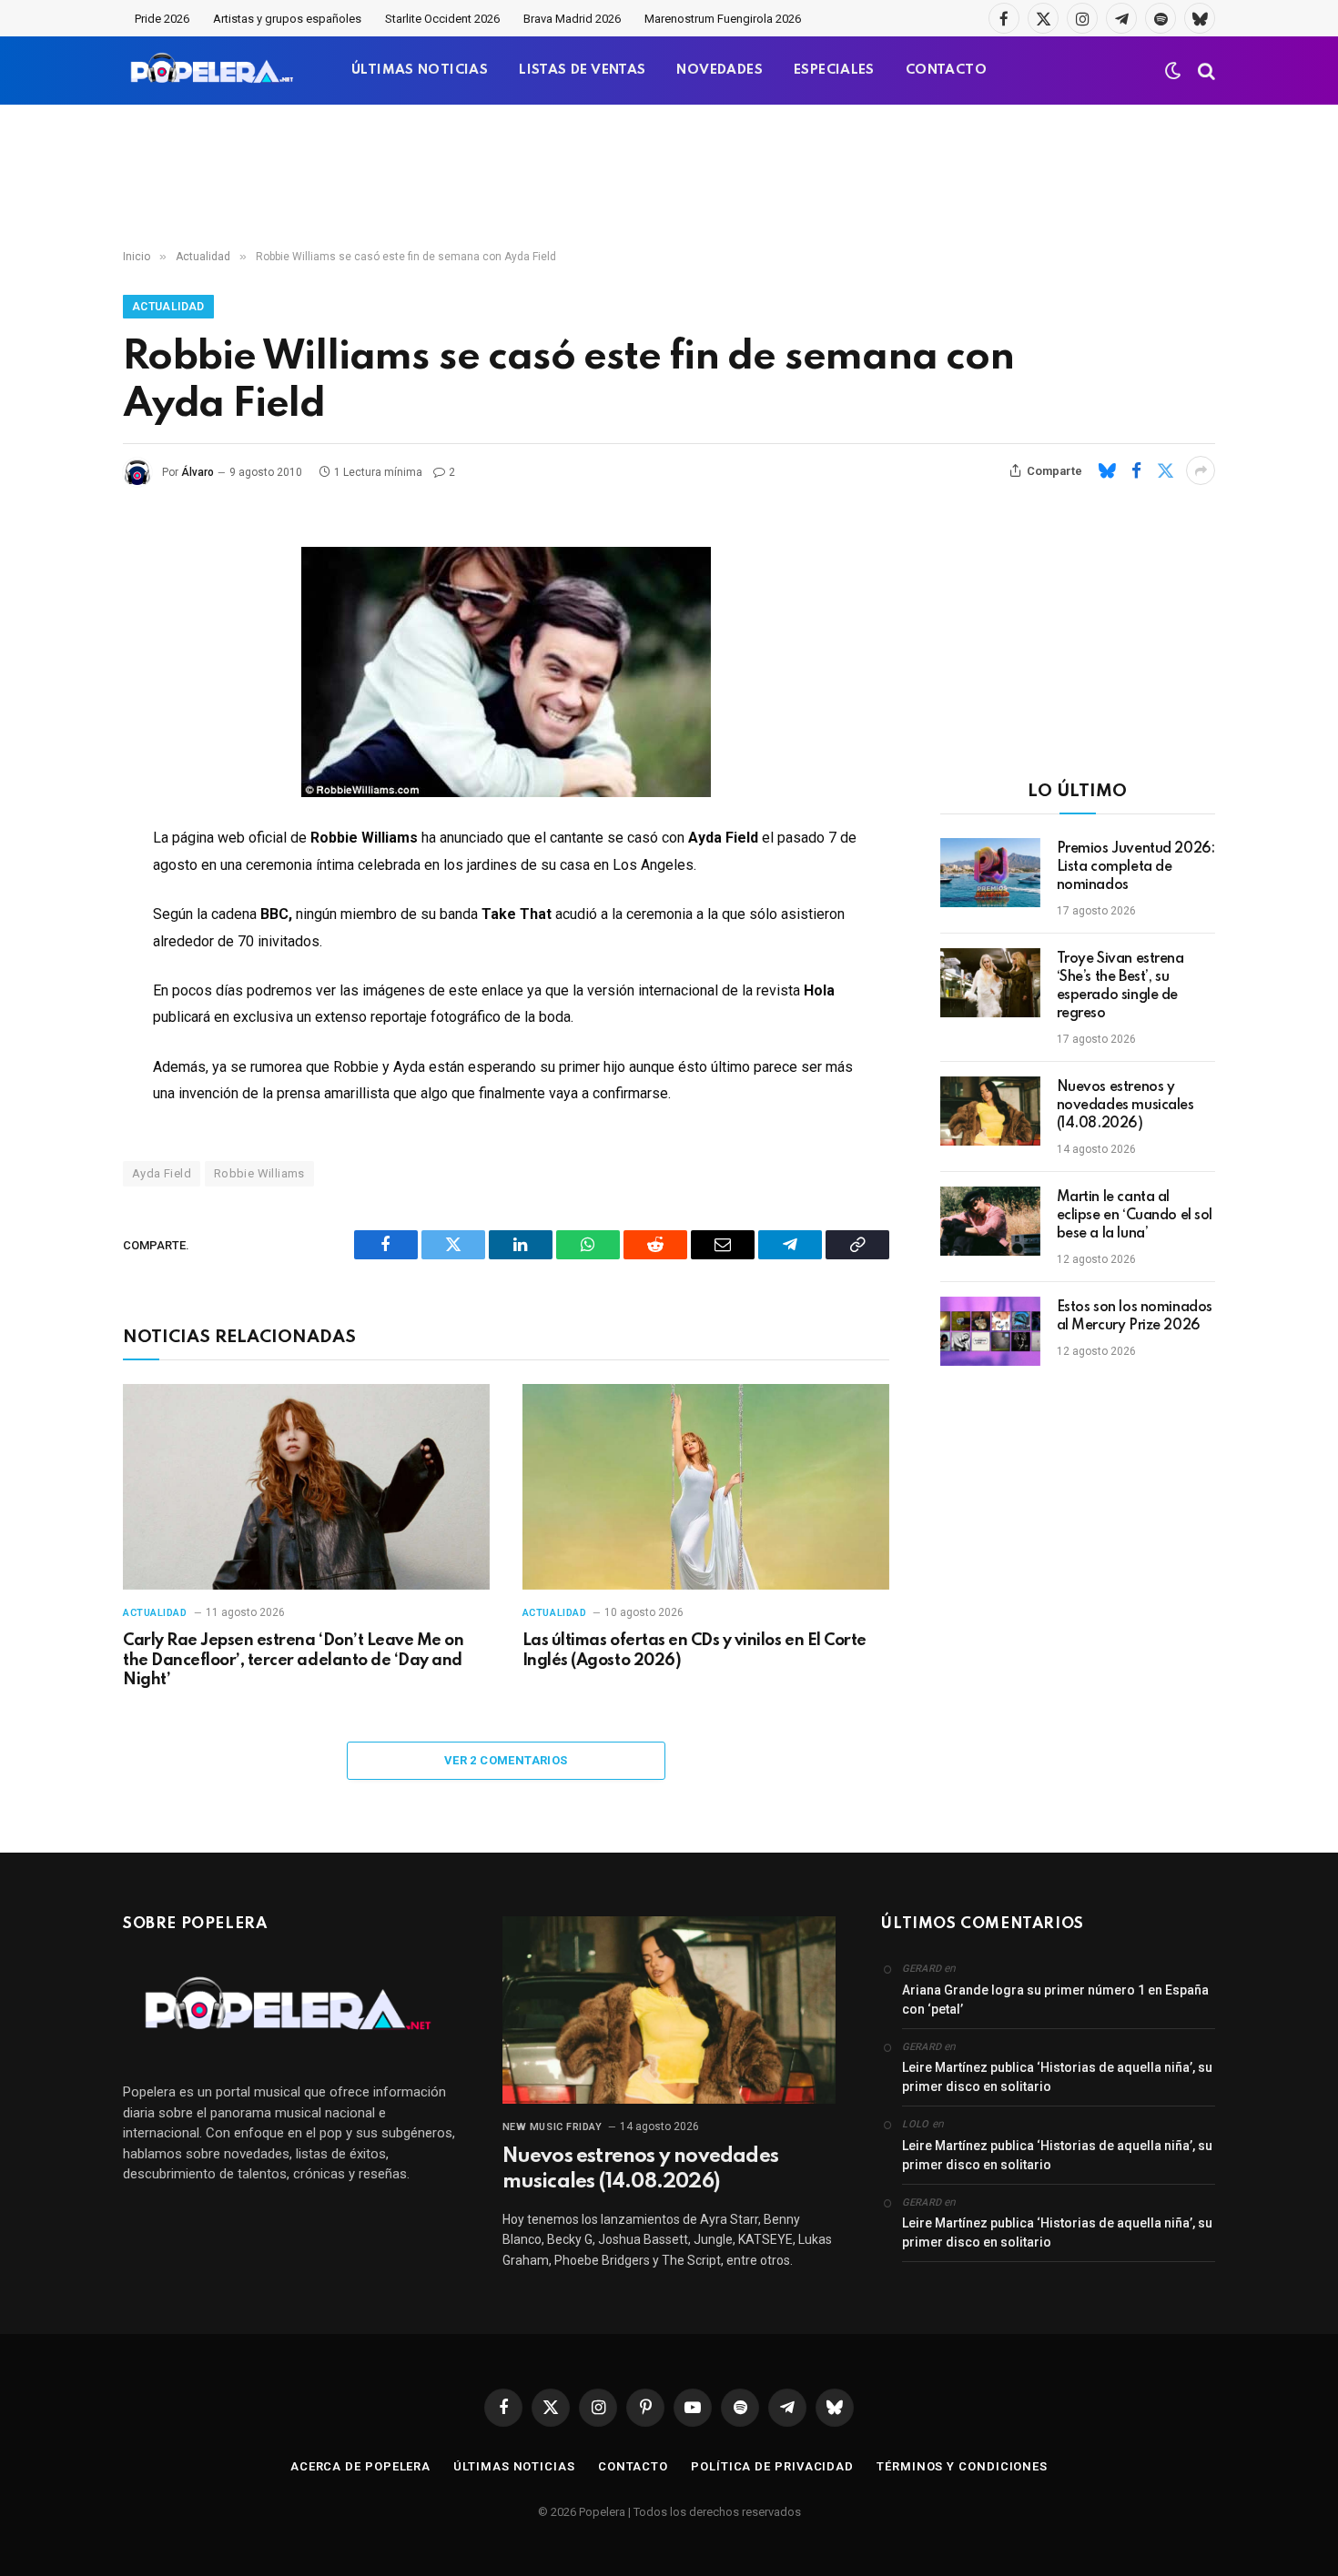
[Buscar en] (1205, 71)
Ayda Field (162, 1173)
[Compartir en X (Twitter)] (1165, 470)
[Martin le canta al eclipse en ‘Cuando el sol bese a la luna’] (990, 1221)
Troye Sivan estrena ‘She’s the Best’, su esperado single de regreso (1120, 986)
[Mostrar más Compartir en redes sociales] (1201, 470)
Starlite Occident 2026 (442, 19)
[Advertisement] (669, 177)
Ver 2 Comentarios (506, 1760)
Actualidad (168, 307)
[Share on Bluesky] (1107, 470)
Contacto (633, 2466)
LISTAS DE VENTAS (582, 70)
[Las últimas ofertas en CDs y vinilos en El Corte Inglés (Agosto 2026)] (706, 1487)
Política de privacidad (772, 2466)
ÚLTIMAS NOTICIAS (420, 70)
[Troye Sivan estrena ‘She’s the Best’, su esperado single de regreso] (990, 983)
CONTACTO (946, 70)
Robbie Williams (259, 1173)
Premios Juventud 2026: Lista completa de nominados (1136, 867)
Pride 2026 (162, 19)
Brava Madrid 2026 (572, 19)
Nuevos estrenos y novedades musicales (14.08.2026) (1125, 1106)
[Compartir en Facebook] (1136, 470)
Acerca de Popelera (360, 2466)
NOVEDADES (720, 70)
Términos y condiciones (962, 2466)
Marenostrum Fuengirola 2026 (723, 19)
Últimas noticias (514, 2466)
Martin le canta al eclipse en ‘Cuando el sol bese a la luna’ (1135, 1216)
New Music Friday (552, 2127)
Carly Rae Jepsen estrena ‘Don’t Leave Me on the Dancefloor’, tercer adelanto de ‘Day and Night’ (293, 1661)
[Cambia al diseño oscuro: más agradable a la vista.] (1173, 71)
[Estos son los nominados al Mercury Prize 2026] (990, 1331)
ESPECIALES (834, 70)
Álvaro (198, 472)
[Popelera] (213, 71)
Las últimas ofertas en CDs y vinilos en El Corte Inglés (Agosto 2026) (694, 1651)
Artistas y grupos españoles (287, 19)
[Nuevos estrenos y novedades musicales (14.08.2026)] (990, 1111)
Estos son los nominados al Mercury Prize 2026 (1135, 1317)
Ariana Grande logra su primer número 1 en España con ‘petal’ (1055, 2000)
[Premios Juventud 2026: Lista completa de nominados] (990, 873)
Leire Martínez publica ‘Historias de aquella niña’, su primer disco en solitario (1057, 2077)
